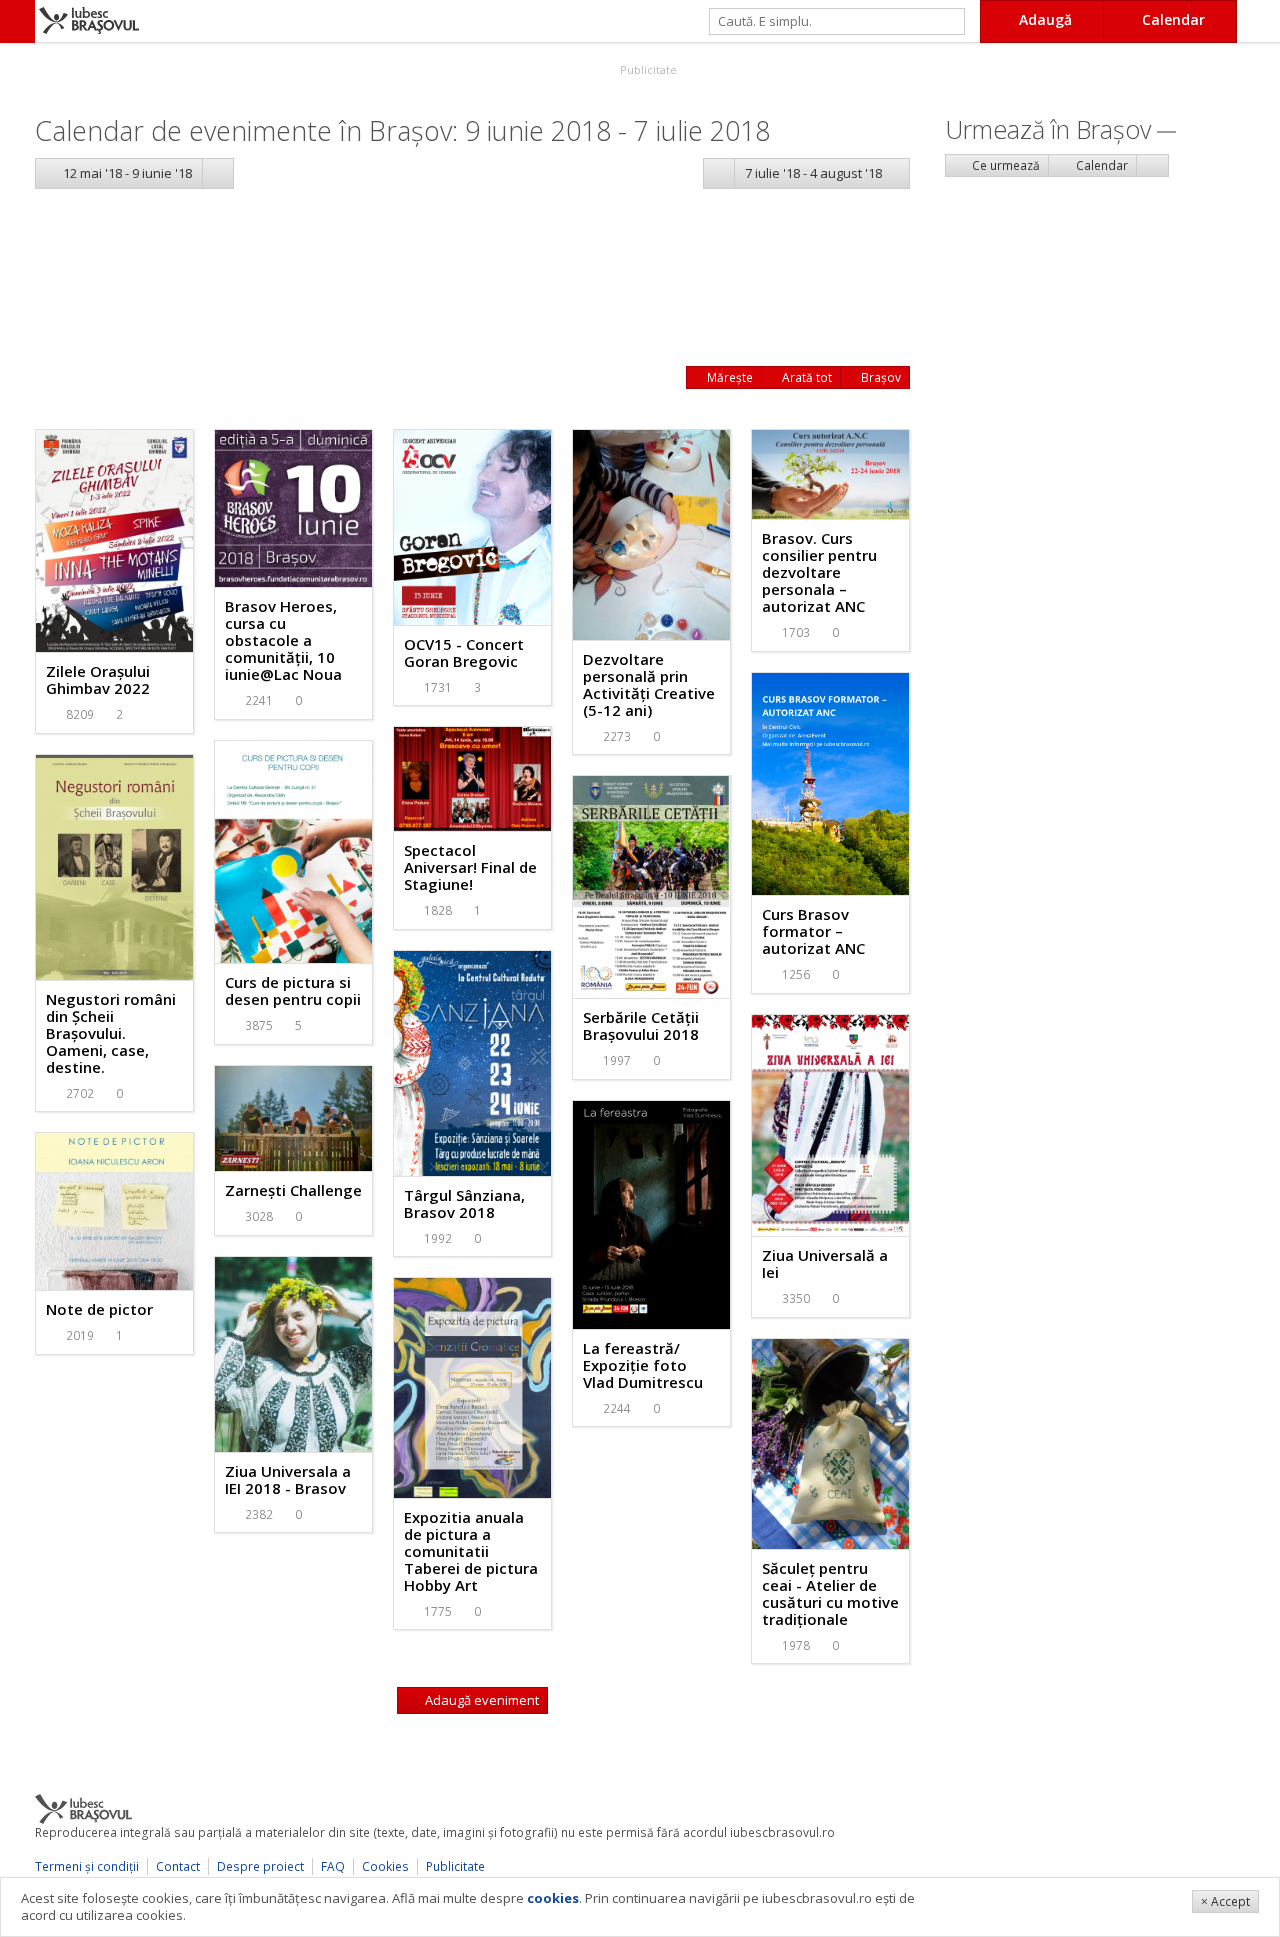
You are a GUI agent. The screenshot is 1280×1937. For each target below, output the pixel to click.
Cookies (385, 1866)
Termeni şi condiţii (87, 1866)
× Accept (1225, 1901)
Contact (178, 1866)
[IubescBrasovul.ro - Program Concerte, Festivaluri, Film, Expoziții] (17, 21)
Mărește (728, 377)
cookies (553, 1898)
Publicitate (647, 69)
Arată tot (805, 377)
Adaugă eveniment (480, 1700)
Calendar (1100, 165)
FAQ (333, 1866)
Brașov (879, 377)
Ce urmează (1004, 165)
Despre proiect (260, 1866)
